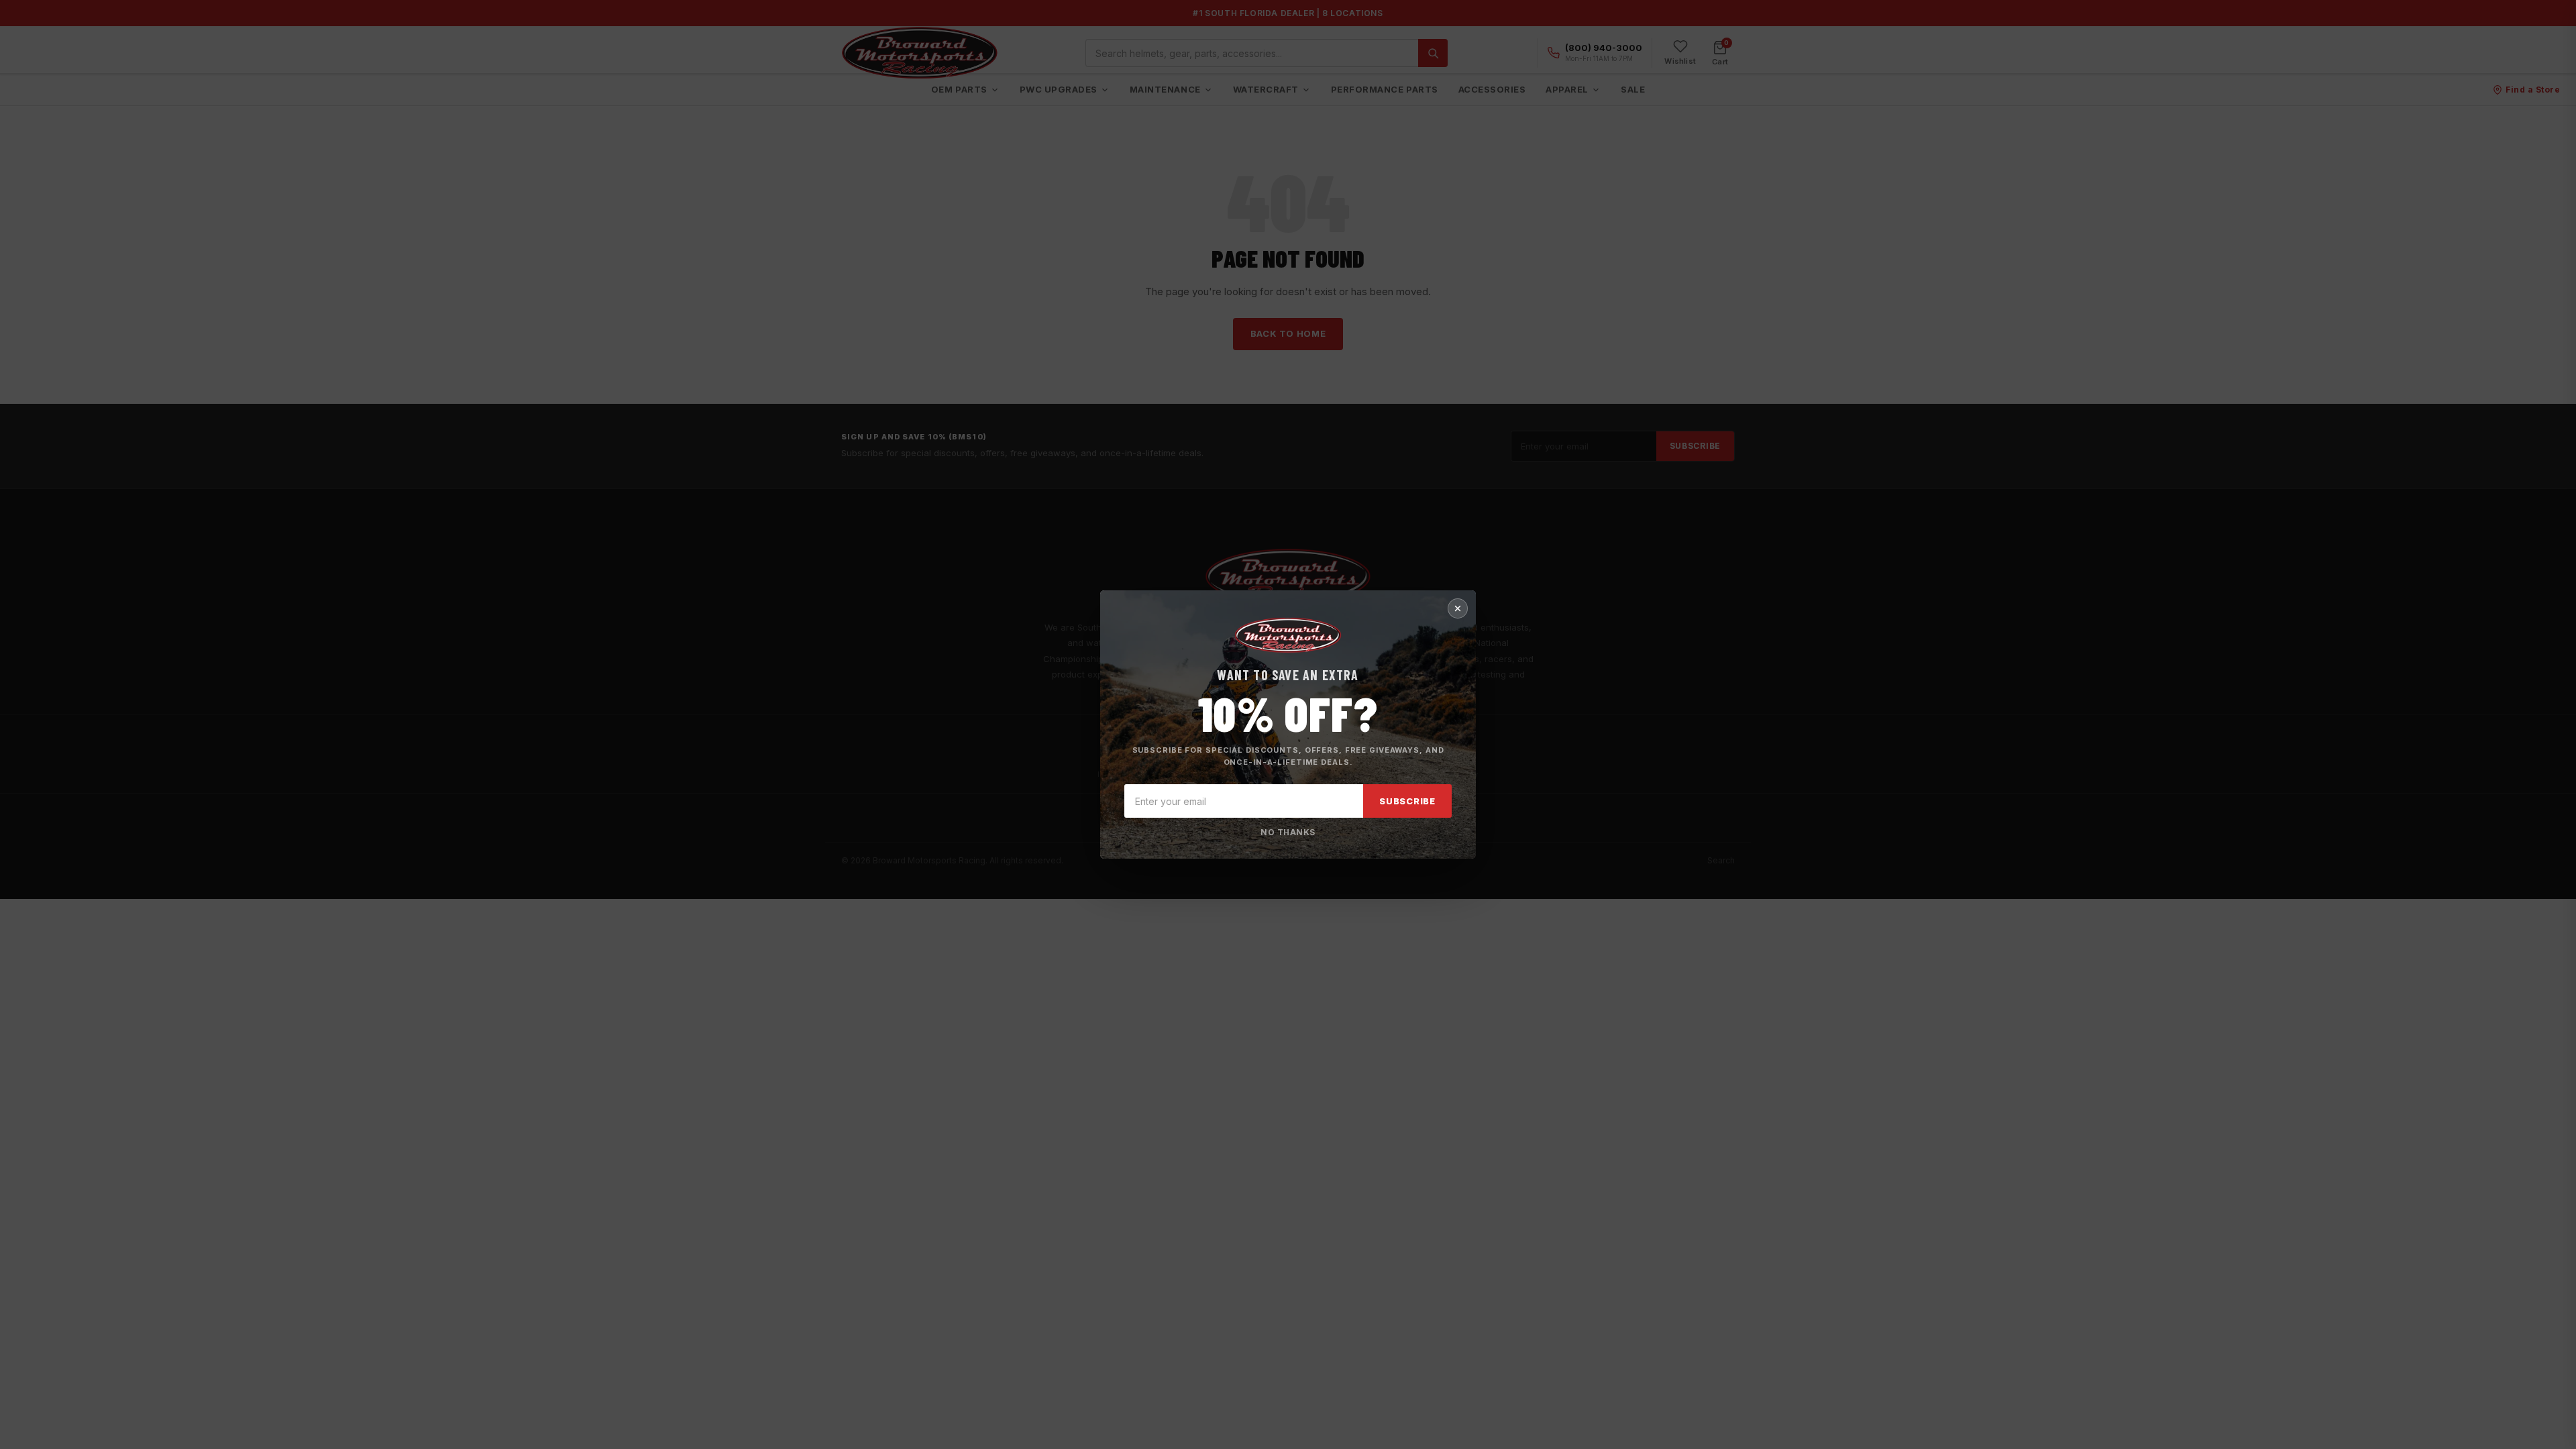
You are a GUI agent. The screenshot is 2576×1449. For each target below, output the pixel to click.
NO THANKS (1288, 832)
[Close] (1458, 608)
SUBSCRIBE (1407, 801)
